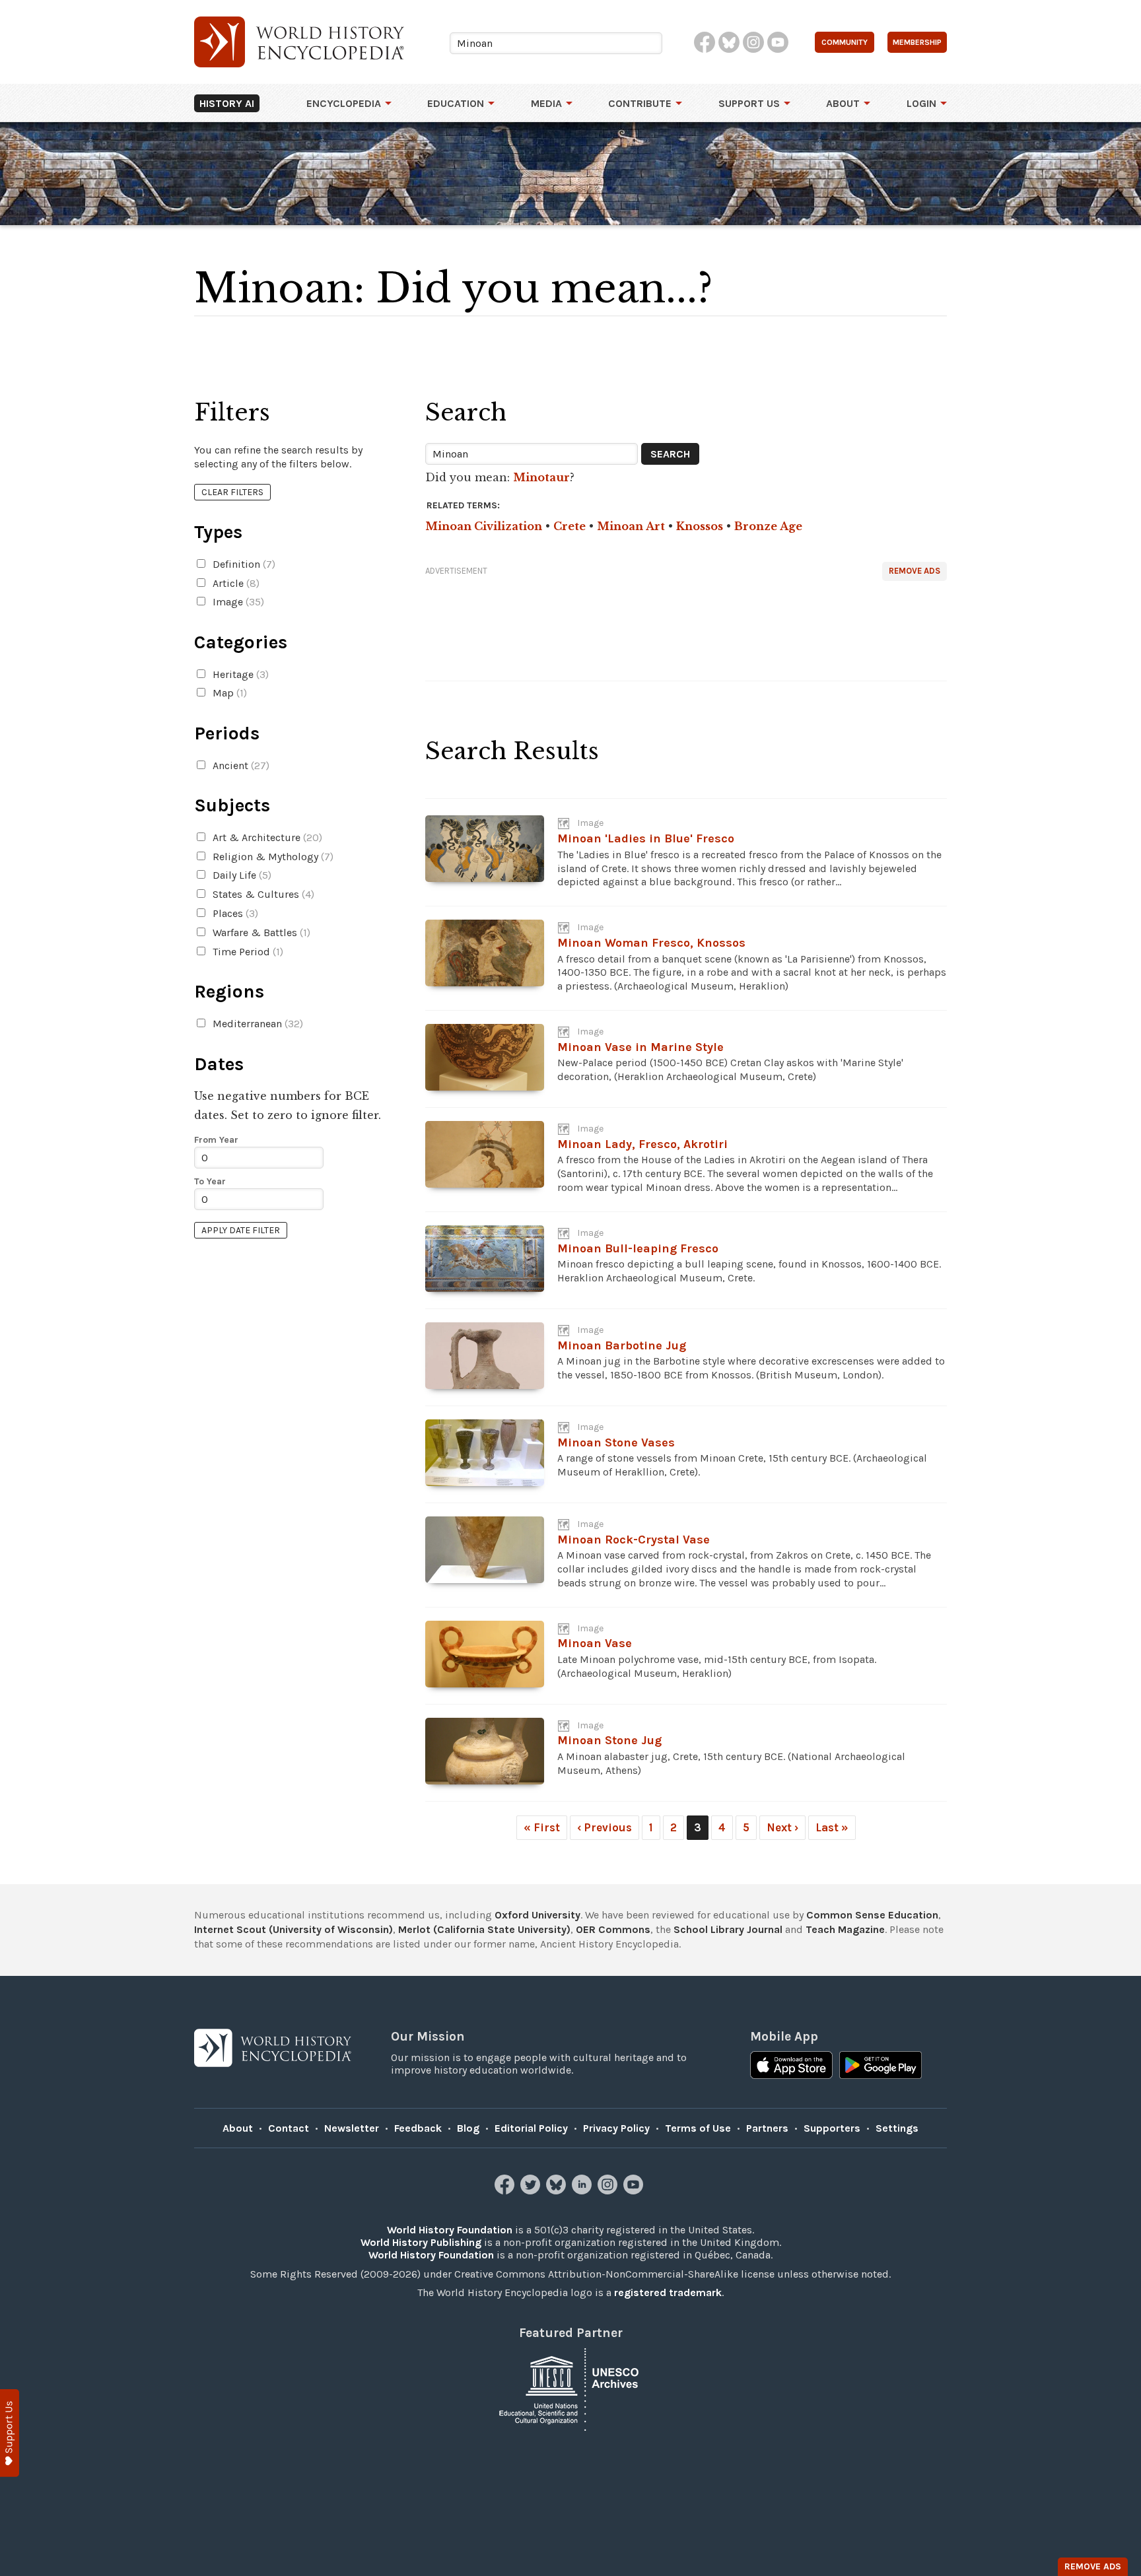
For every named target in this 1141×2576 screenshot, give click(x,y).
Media (546, 103)
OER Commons (613, 1929)
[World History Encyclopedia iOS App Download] (791, 2066)
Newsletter (352, 2128)
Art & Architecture (266, 837)
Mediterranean (257, 1024)
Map (228, 693)
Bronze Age (768, 526)
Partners (767, 2128)
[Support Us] (10, 2433)
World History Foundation (450, 2230)
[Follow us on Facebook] (506, 2191)
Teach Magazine (845, 1929)
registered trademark (668, 2292)
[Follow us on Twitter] (532, 2191)
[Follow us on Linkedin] (583, 2191)
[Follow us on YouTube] (635, 2191)
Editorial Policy (531, 2128)
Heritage (239, 674)
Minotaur (541, 477)
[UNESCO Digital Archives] (570, 2388)
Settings (897, 2128)
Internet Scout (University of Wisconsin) (294, 1929)
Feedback (418, 2128)
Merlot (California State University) (484, 1929)
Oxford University (537, 1915)
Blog (468, 2128)
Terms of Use (698, 2128)
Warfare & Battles (260, 932)
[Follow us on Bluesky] (558, 2191)
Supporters (832, 2128)
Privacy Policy (616, 2128)
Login (921, 103)
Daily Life (241, 875)
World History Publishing (421, 2242)
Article (235, 583)
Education (456, 103)
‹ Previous (605, 1827)
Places (234, 913)
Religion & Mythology (272, 857)
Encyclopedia (344, 103)
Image (237, 602)
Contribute (640, 103)
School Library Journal (728, 1929)
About (843, 103)
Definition (243, 564)
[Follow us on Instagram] (609, 2191)
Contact (289, 2128)
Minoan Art (631, 526)
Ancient (240, 765)
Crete (570, 526)
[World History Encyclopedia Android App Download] (881, 2066)
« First (542, 1827)
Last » (832, 1827)
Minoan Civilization (484, 526)
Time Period (247, 952)
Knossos (700, 526)
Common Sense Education (872, 1915)
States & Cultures (262, 894)
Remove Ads (915, 571)
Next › (782, 1827)
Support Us (749, 103)
